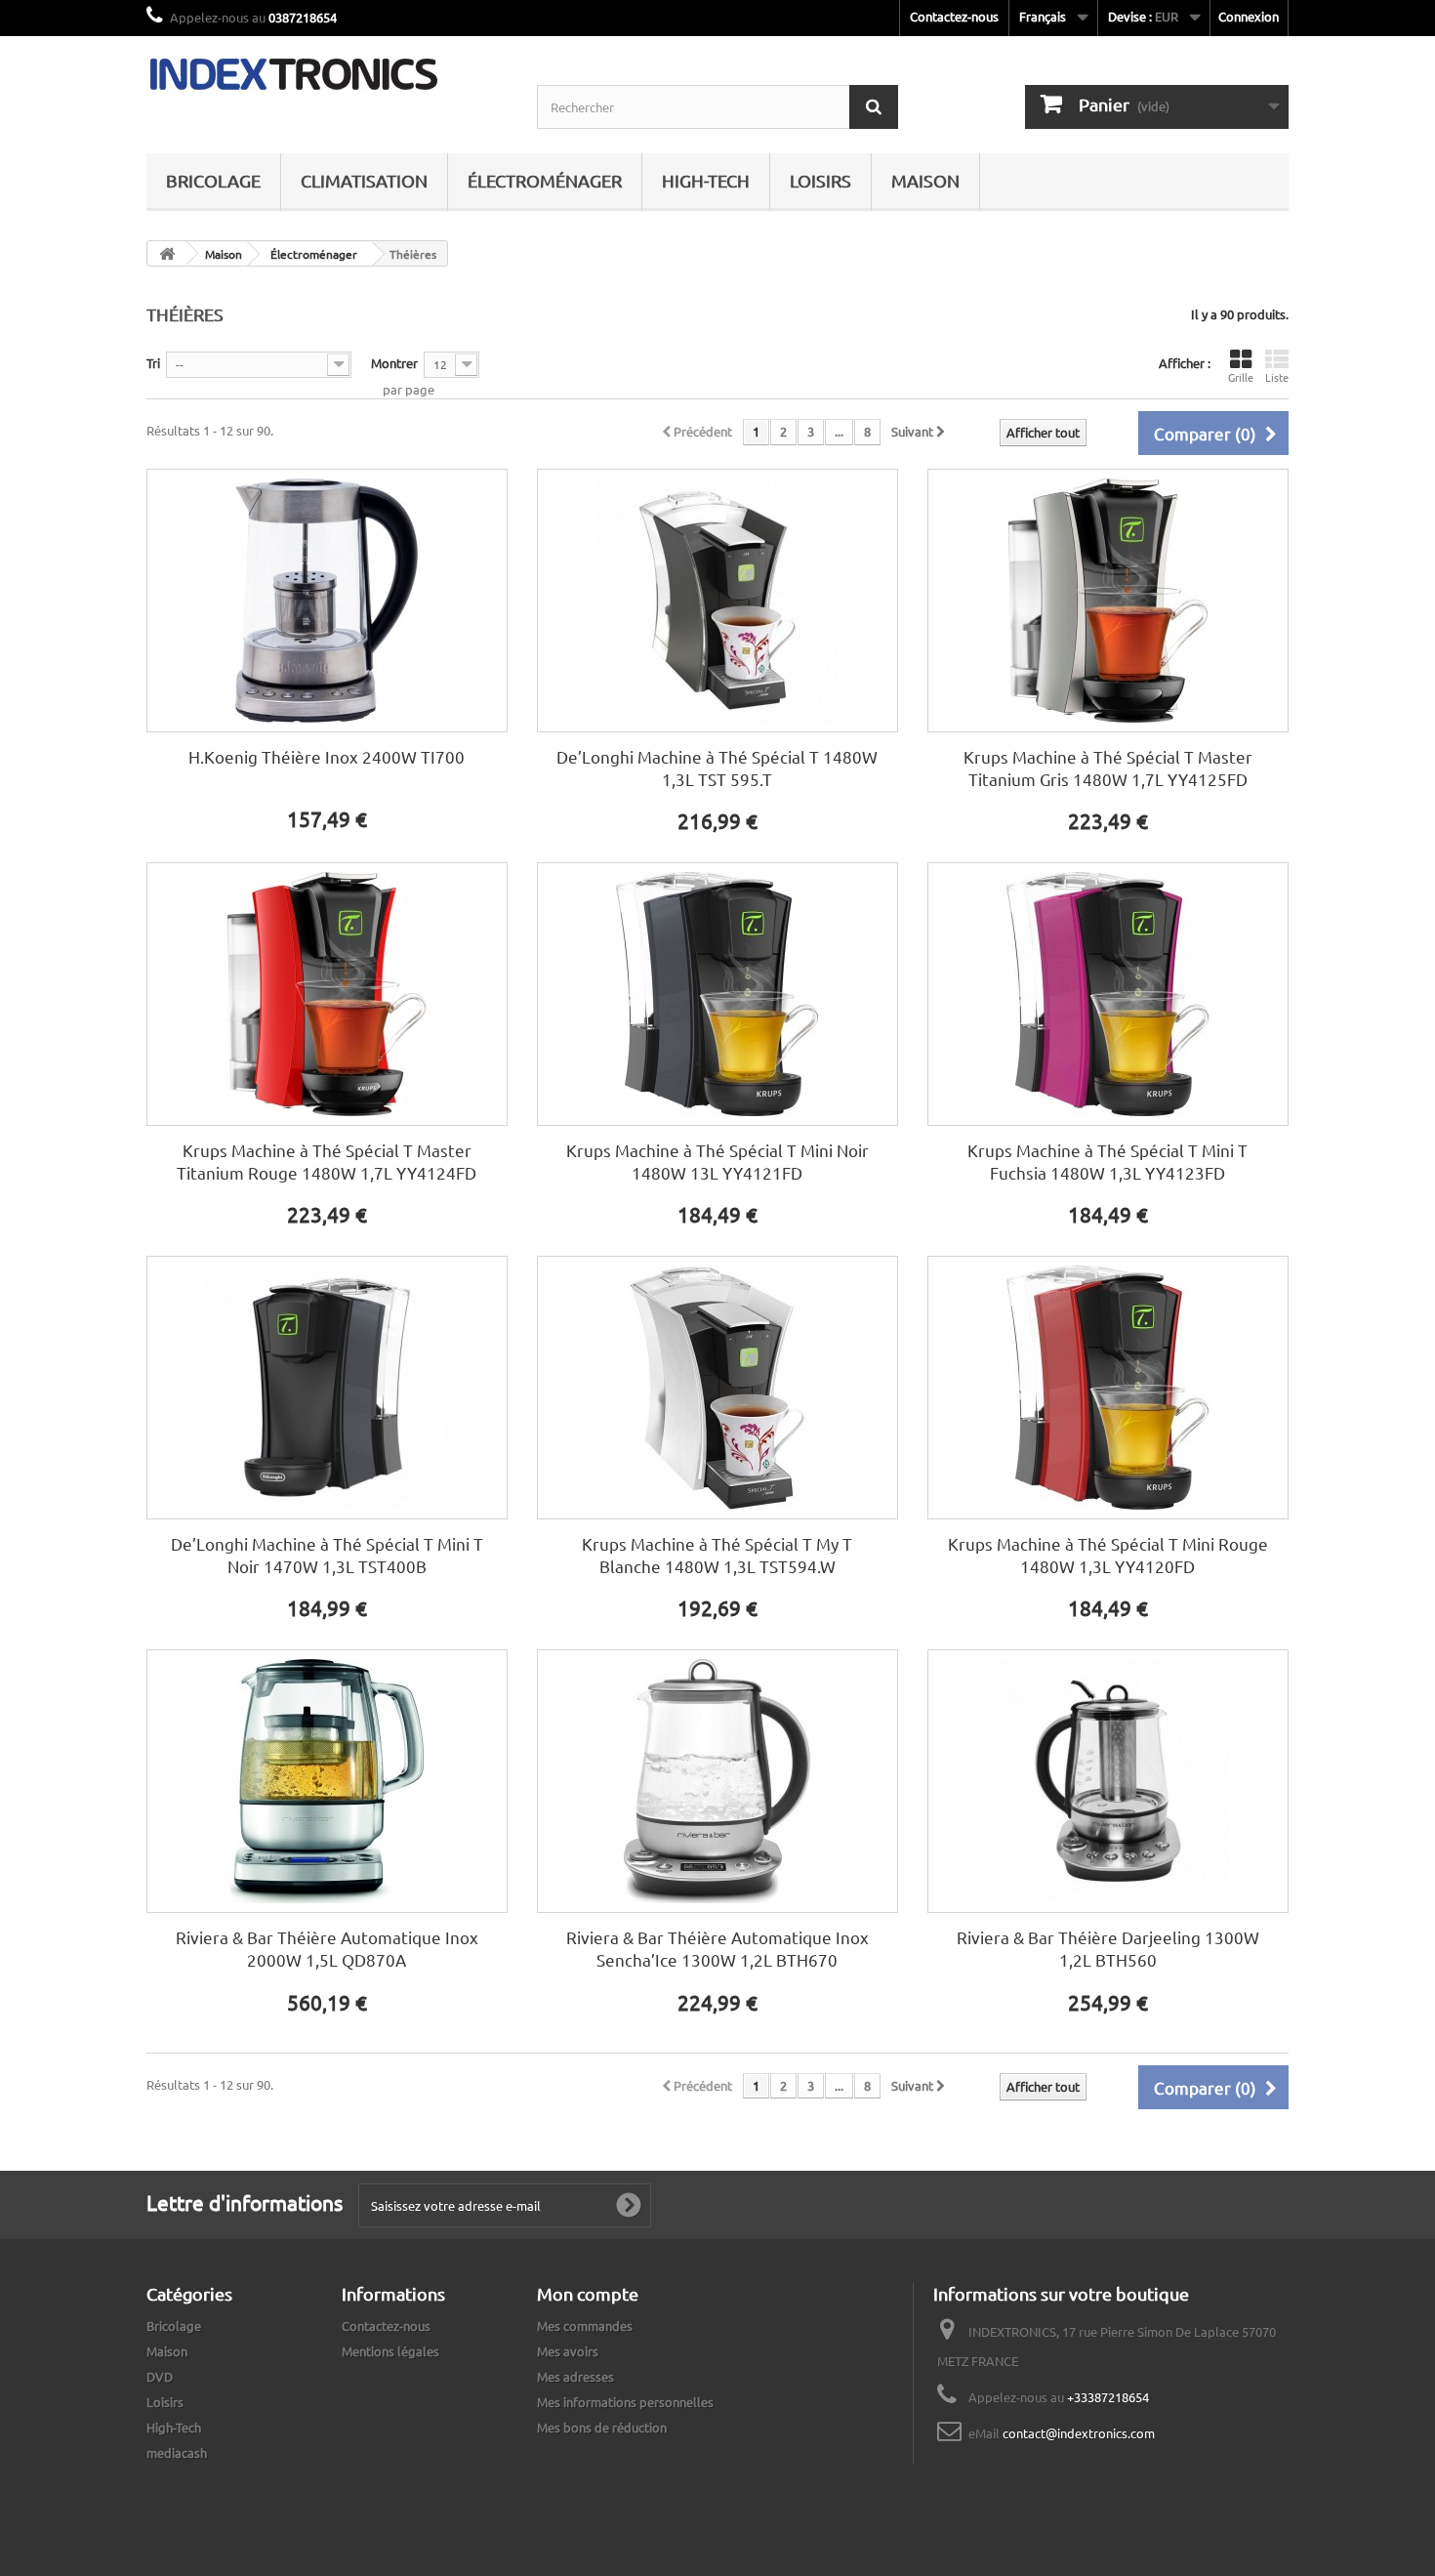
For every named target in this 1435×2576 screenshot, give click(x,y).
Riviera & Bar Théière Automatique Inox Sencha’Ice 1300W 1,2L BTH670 (717, 1948)
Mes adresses (575, 2376)
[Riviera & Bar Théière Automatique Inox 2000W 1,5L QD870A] (327, 1781)
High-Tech (706, 180)
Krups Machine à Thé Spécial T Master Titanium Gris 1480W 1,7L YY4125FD (1108, 768)
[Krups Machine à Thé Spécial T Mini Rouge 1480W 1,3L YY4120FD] (1108, 1388)
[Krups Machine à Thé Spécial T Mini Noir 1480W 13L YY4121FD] (717, 994)
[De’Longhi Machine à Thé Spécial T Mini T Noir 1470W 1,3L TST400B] (327, 1388)
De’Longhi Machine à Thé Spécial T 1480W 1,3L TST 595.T (717, 768)
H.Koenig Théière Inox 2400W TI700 (327, 756)
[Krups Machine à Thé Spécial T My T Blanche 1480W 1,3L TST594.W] (717, 1388)
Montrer (394, 363)
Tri (153, 363)
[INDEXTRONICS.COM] (327, 74)
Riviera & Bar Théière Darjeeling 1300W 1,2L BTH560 (1108, 1948)
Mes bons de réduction (602, 2427)
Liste (1277, 377)
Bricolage (213, 180)
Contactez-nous (954, 16)
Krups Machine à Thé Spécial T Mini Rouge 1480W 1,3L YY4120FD (1108, 1555)
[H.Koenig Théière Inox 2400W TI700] (327, 601)
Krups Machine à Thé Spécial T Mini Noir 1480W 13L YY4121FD (717, 1161)
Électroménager (545, 180)
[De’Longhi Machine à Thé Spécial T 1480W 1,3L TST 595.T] (717, 601)
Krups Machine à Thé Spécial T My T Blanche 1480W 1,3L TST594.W (717, 1555)
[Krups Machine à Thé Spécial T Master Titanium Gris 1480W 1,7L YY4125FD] (1108, 601)
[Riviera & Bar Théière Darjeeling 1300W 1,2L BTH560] (1108, 1781)
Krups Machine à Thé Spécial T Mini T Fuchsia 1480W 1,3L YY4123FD (1107, 1161)
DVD (160, 2376)
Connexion (1249, 16)
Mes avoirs (568, 2351)
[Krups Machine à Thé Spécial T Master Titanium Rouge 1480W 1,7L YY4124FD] (327, 994)
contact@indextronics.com (1079, 2433)
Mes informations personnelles (625, 2402)
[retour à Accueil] (167, 253)
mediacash (177, 2452)
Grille (1241, 377)
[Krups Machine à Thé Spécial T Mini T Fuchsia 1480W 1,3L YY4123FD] (1108, 994)
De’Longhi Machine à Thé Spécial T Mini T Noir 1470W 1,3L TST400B (327, 1555)
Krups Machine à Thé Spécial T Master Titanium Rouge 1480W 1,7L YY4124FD (327, 1161)
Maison (925, 180)
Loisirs (820, 180)
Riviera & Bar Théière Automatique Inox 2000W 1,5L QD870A (327, 1948)
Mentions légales (390, 2351)
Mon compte (588, 2293)
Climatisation (364, 180)
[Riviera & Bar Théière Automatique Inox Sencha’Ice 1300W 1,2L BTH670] (717, 1781)
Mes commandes (585, 2326)
